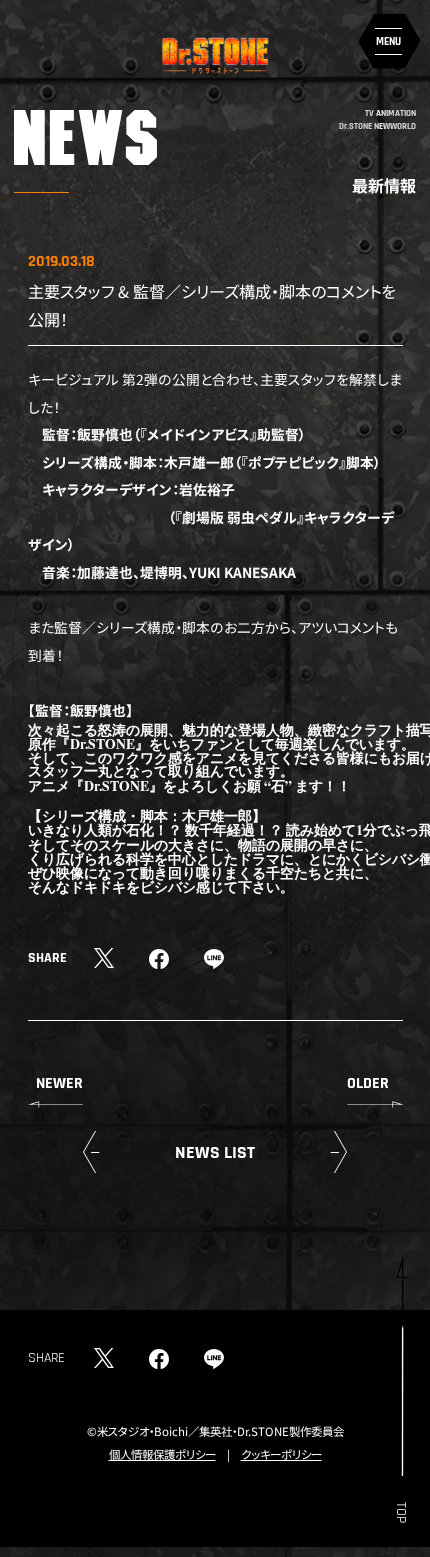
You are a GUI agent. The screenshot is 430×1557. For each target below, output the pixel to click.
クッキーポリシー (281, 1454)
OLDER (368, 1083)
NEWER (59, 1083)
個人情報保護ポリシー (162, 1454)
